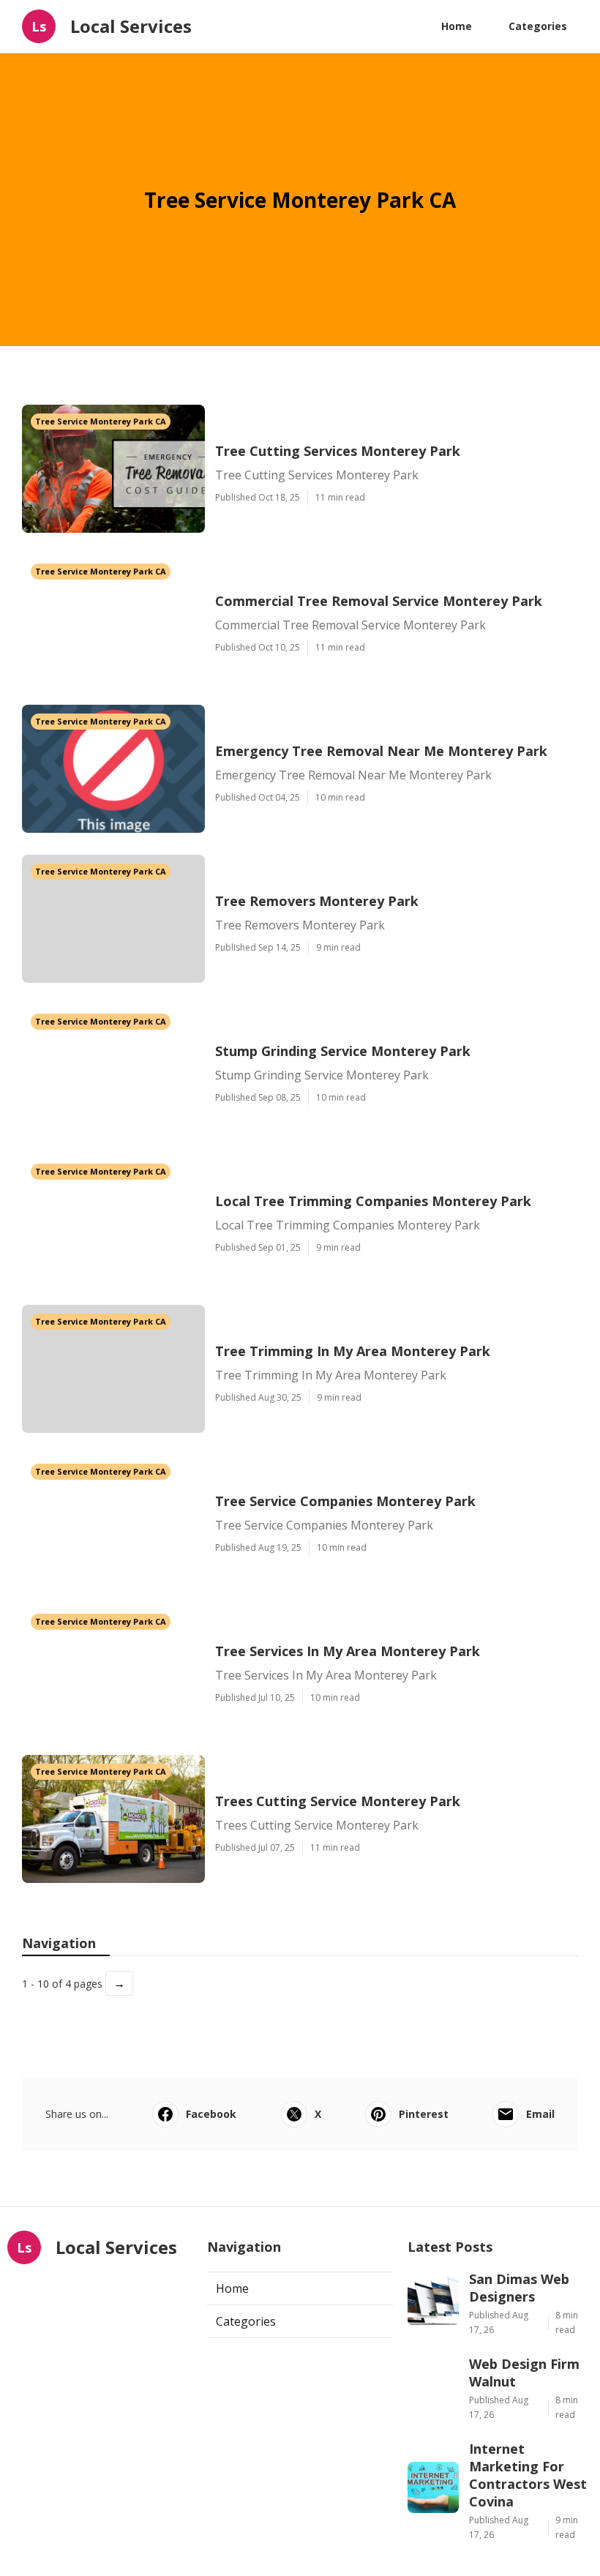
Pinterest (424, 2114)
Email (540, 2114)
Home (457, 26)
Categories (538, 26)
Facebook (211, 2114)
